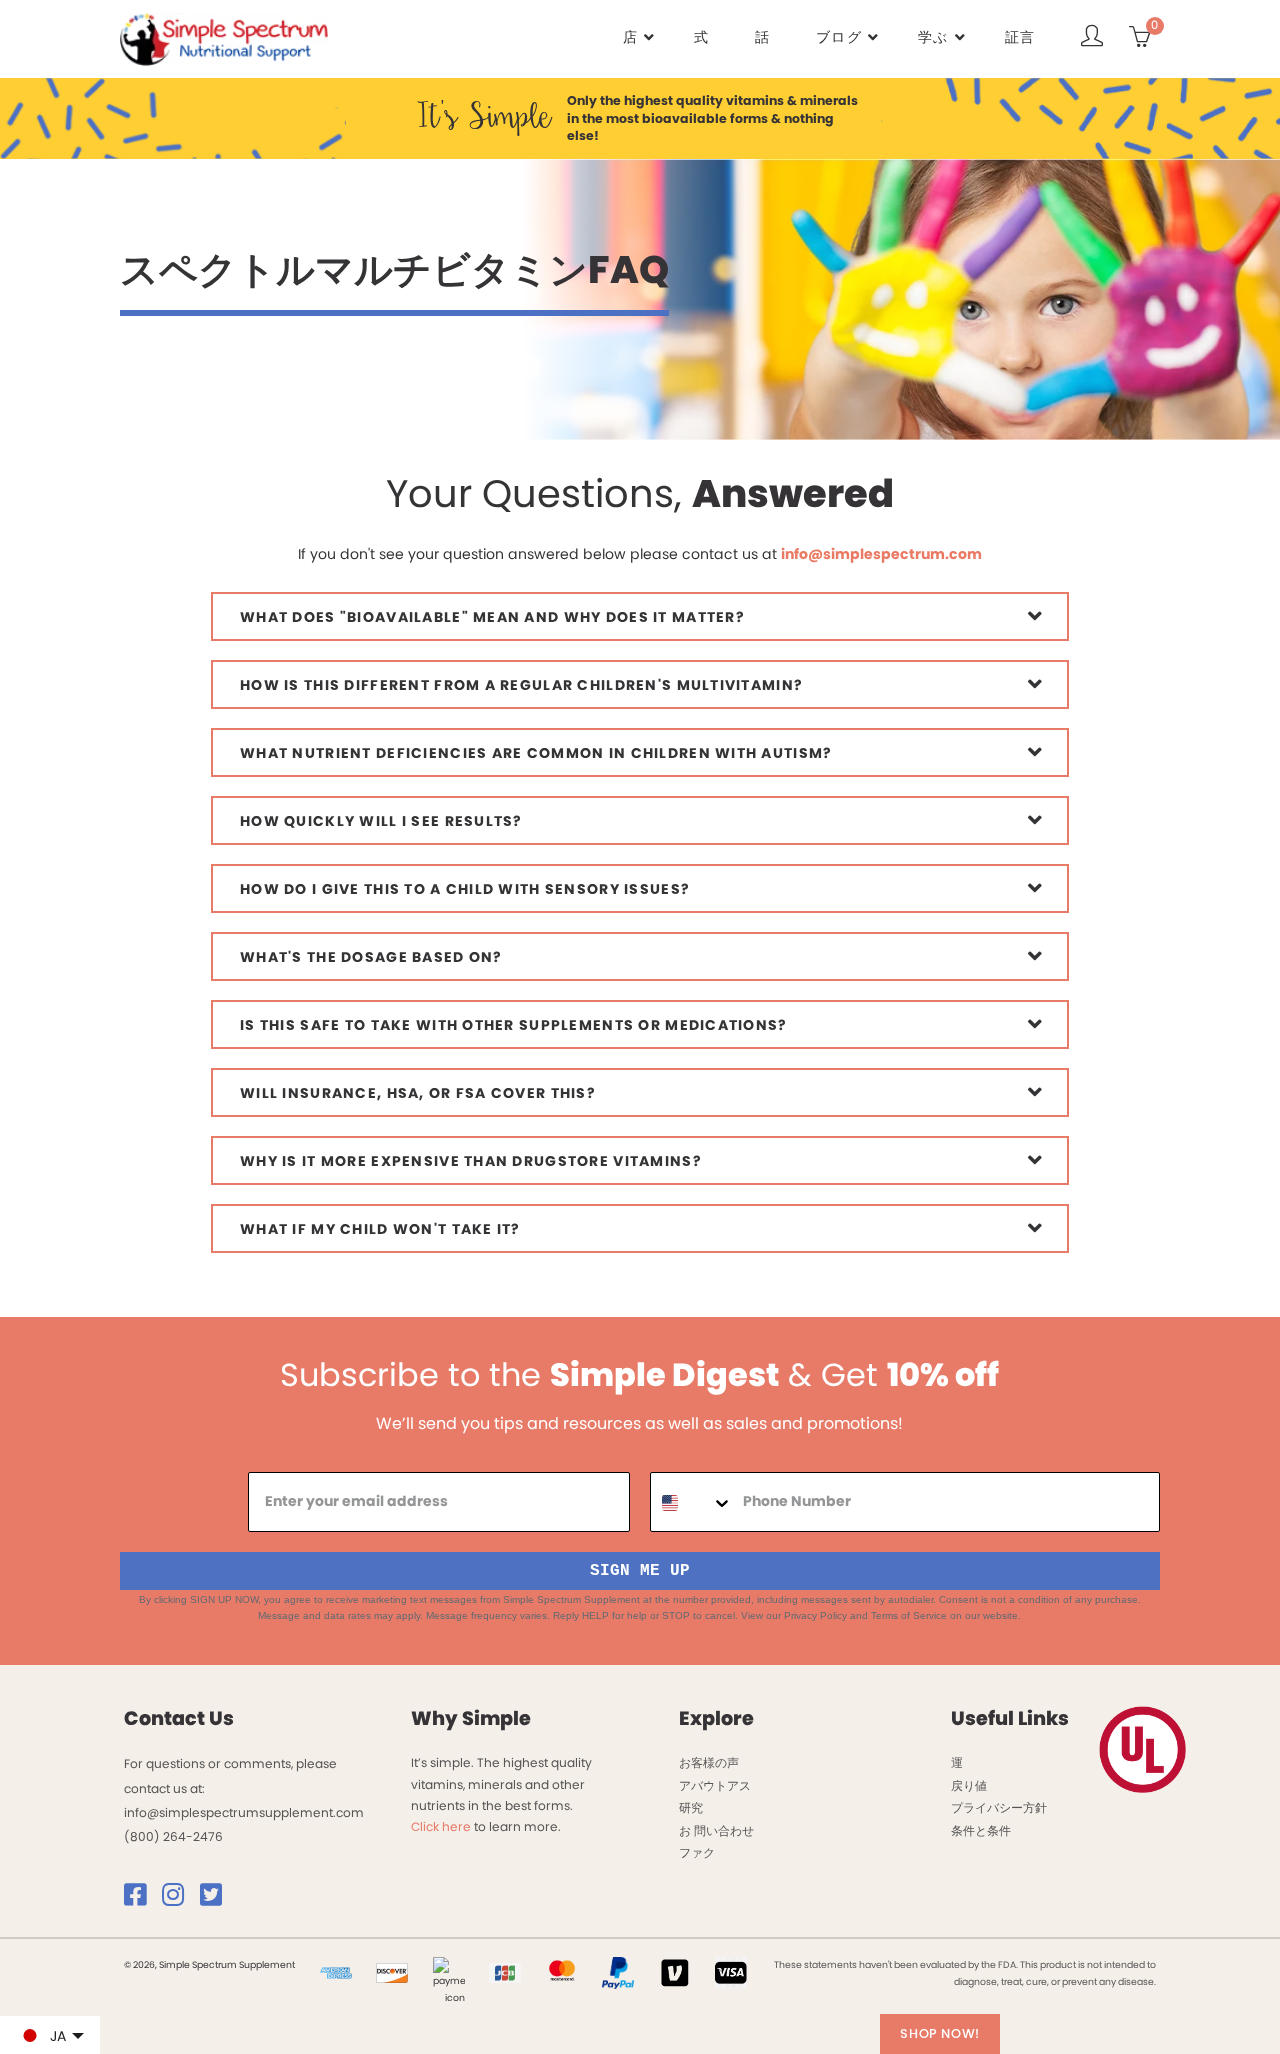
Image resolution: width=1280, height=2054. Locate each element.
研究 (691, 1807)
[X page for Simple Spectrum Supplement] (217, 1899)
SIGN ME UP (640, 1571)
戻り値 (969, 1785)
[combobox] (692, 1503)
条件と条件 (981, 1830)
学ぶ (933, 37)
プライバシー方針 (999, 1807)
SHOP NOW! (940, 2033)
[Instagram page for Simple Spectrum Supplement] (179, 1899)
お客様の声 (709, 1762)
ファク (697, 1852)
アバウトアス (715, 1785)
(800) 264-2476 (173, 1836)
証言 (1020, 37)
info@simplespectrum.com (881, 554)
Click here (441, 1826)
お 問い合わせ (716, 1830)
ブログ (839, 37)
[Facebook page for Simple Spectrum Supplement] (141, 1899)
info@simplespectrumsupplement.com (244, 1812)
